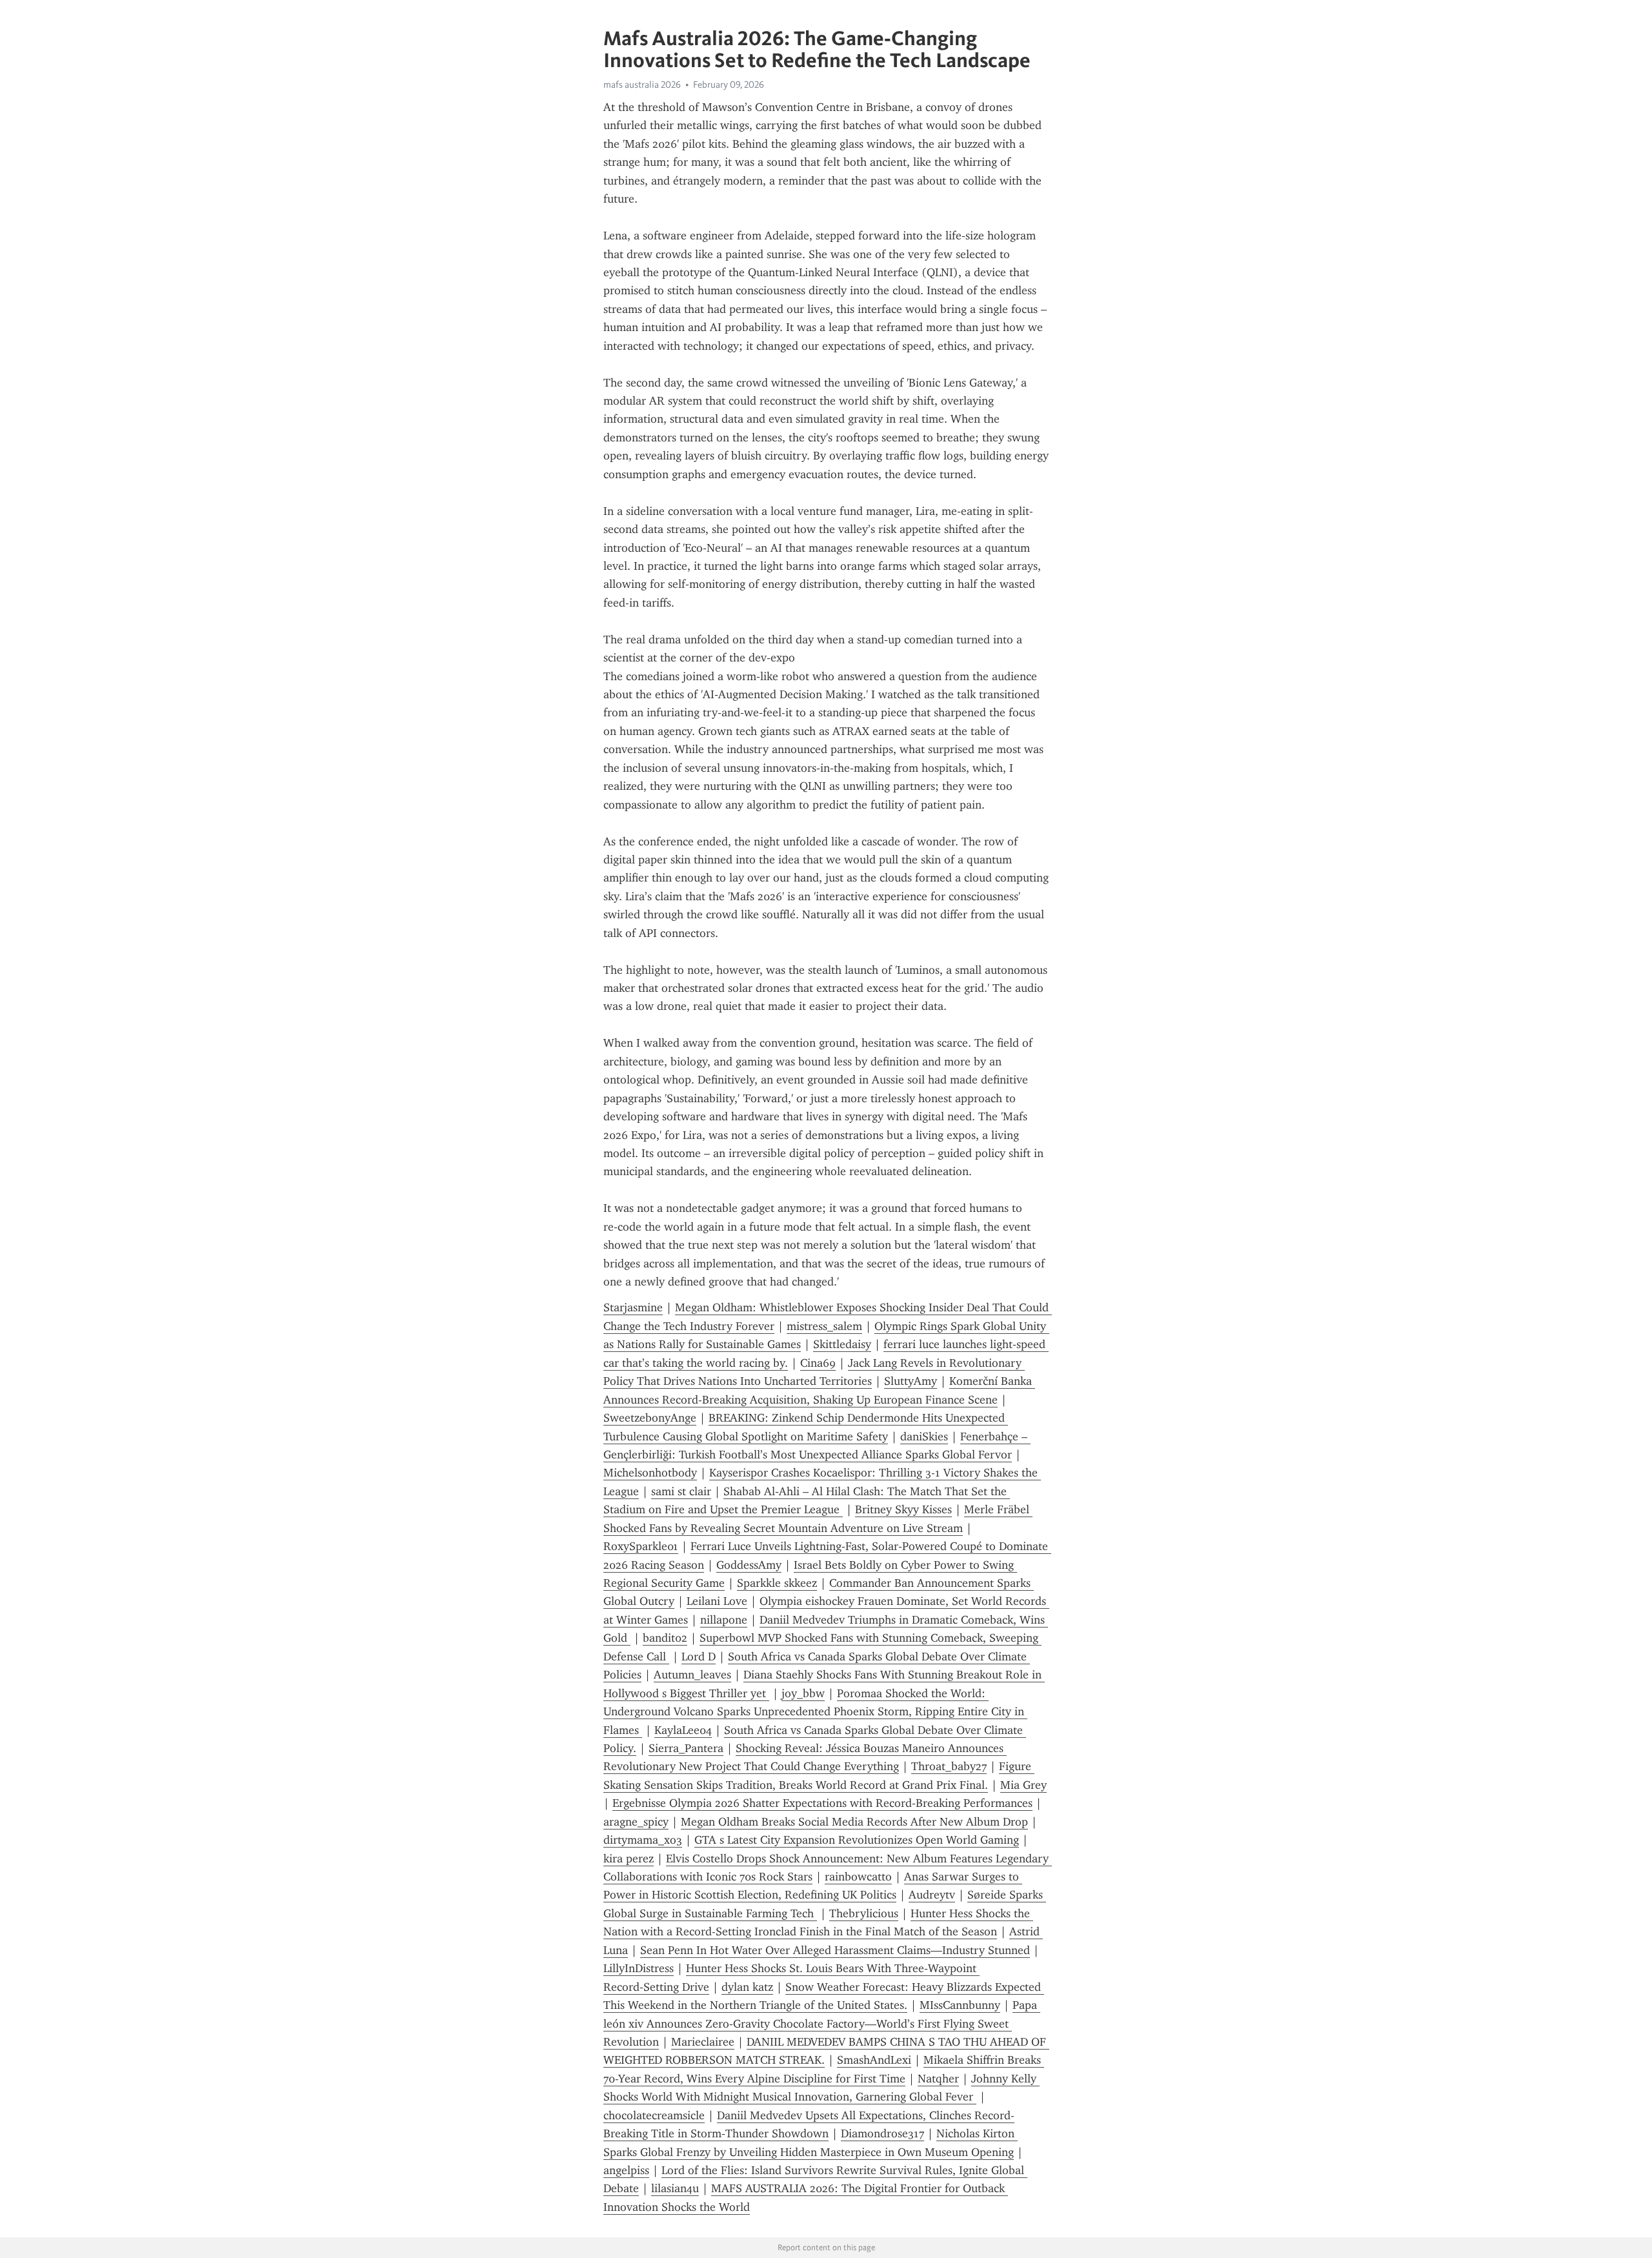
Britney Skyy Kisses (903, 1509)
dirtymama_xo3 (643, 1840)
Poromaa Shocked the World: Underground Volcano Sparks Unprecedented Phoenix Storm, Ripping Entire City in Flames (815, 1712)
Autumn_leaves (692, 1675)
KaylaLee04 (683, 1730)
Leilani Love (717, 1601)
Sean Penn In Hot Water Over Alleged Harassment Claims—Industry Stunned (835, 1950)
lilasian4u (675, 2188)
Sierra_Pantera (686, 1748)
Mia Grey (1023, 1785)
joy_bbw (803, 1693)
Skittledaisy (842, 1344)
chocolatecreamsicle (654, 2115)
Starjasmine (633, 1307)
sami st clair (681, 1491)
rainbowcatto (858, 1877)
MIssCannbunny (960, 2005)
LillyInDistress (639, 1968)
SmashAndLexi (874, 2060)
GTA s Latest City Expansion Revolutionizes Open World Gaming (857, 1840)
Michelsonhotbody (650, 1473)
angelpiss (626, 2170)
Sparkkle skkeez (777, 1583)
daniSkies (924, 1436)
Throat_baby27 (949, 1766)
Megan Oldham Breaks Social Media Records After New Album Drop (854, 1822)
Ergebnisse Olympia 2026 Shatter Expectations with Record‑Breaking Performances (822, 1803)
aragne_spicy (636, 1822)
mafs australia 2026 (642, 85)
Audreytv (932, 1895)
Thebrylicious (864, 1913)
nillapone (724, 1620)
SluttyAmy (911, 1381)
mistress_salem (824, 1326)
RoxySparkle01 (641, 1546)
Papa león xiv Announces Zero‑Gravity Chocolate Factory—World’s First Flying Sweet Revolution (822, 2023)
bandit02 (665, 1638)
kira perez (629, 1859)
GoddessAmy (749, 1565)
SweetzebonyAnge (650, 1418)
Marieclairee (703, 2042)
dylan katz (747, 1987)
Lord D (699, 1657)
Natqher (938, 2079)
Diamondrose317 (882, 2133)
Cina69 (818, 1363)
